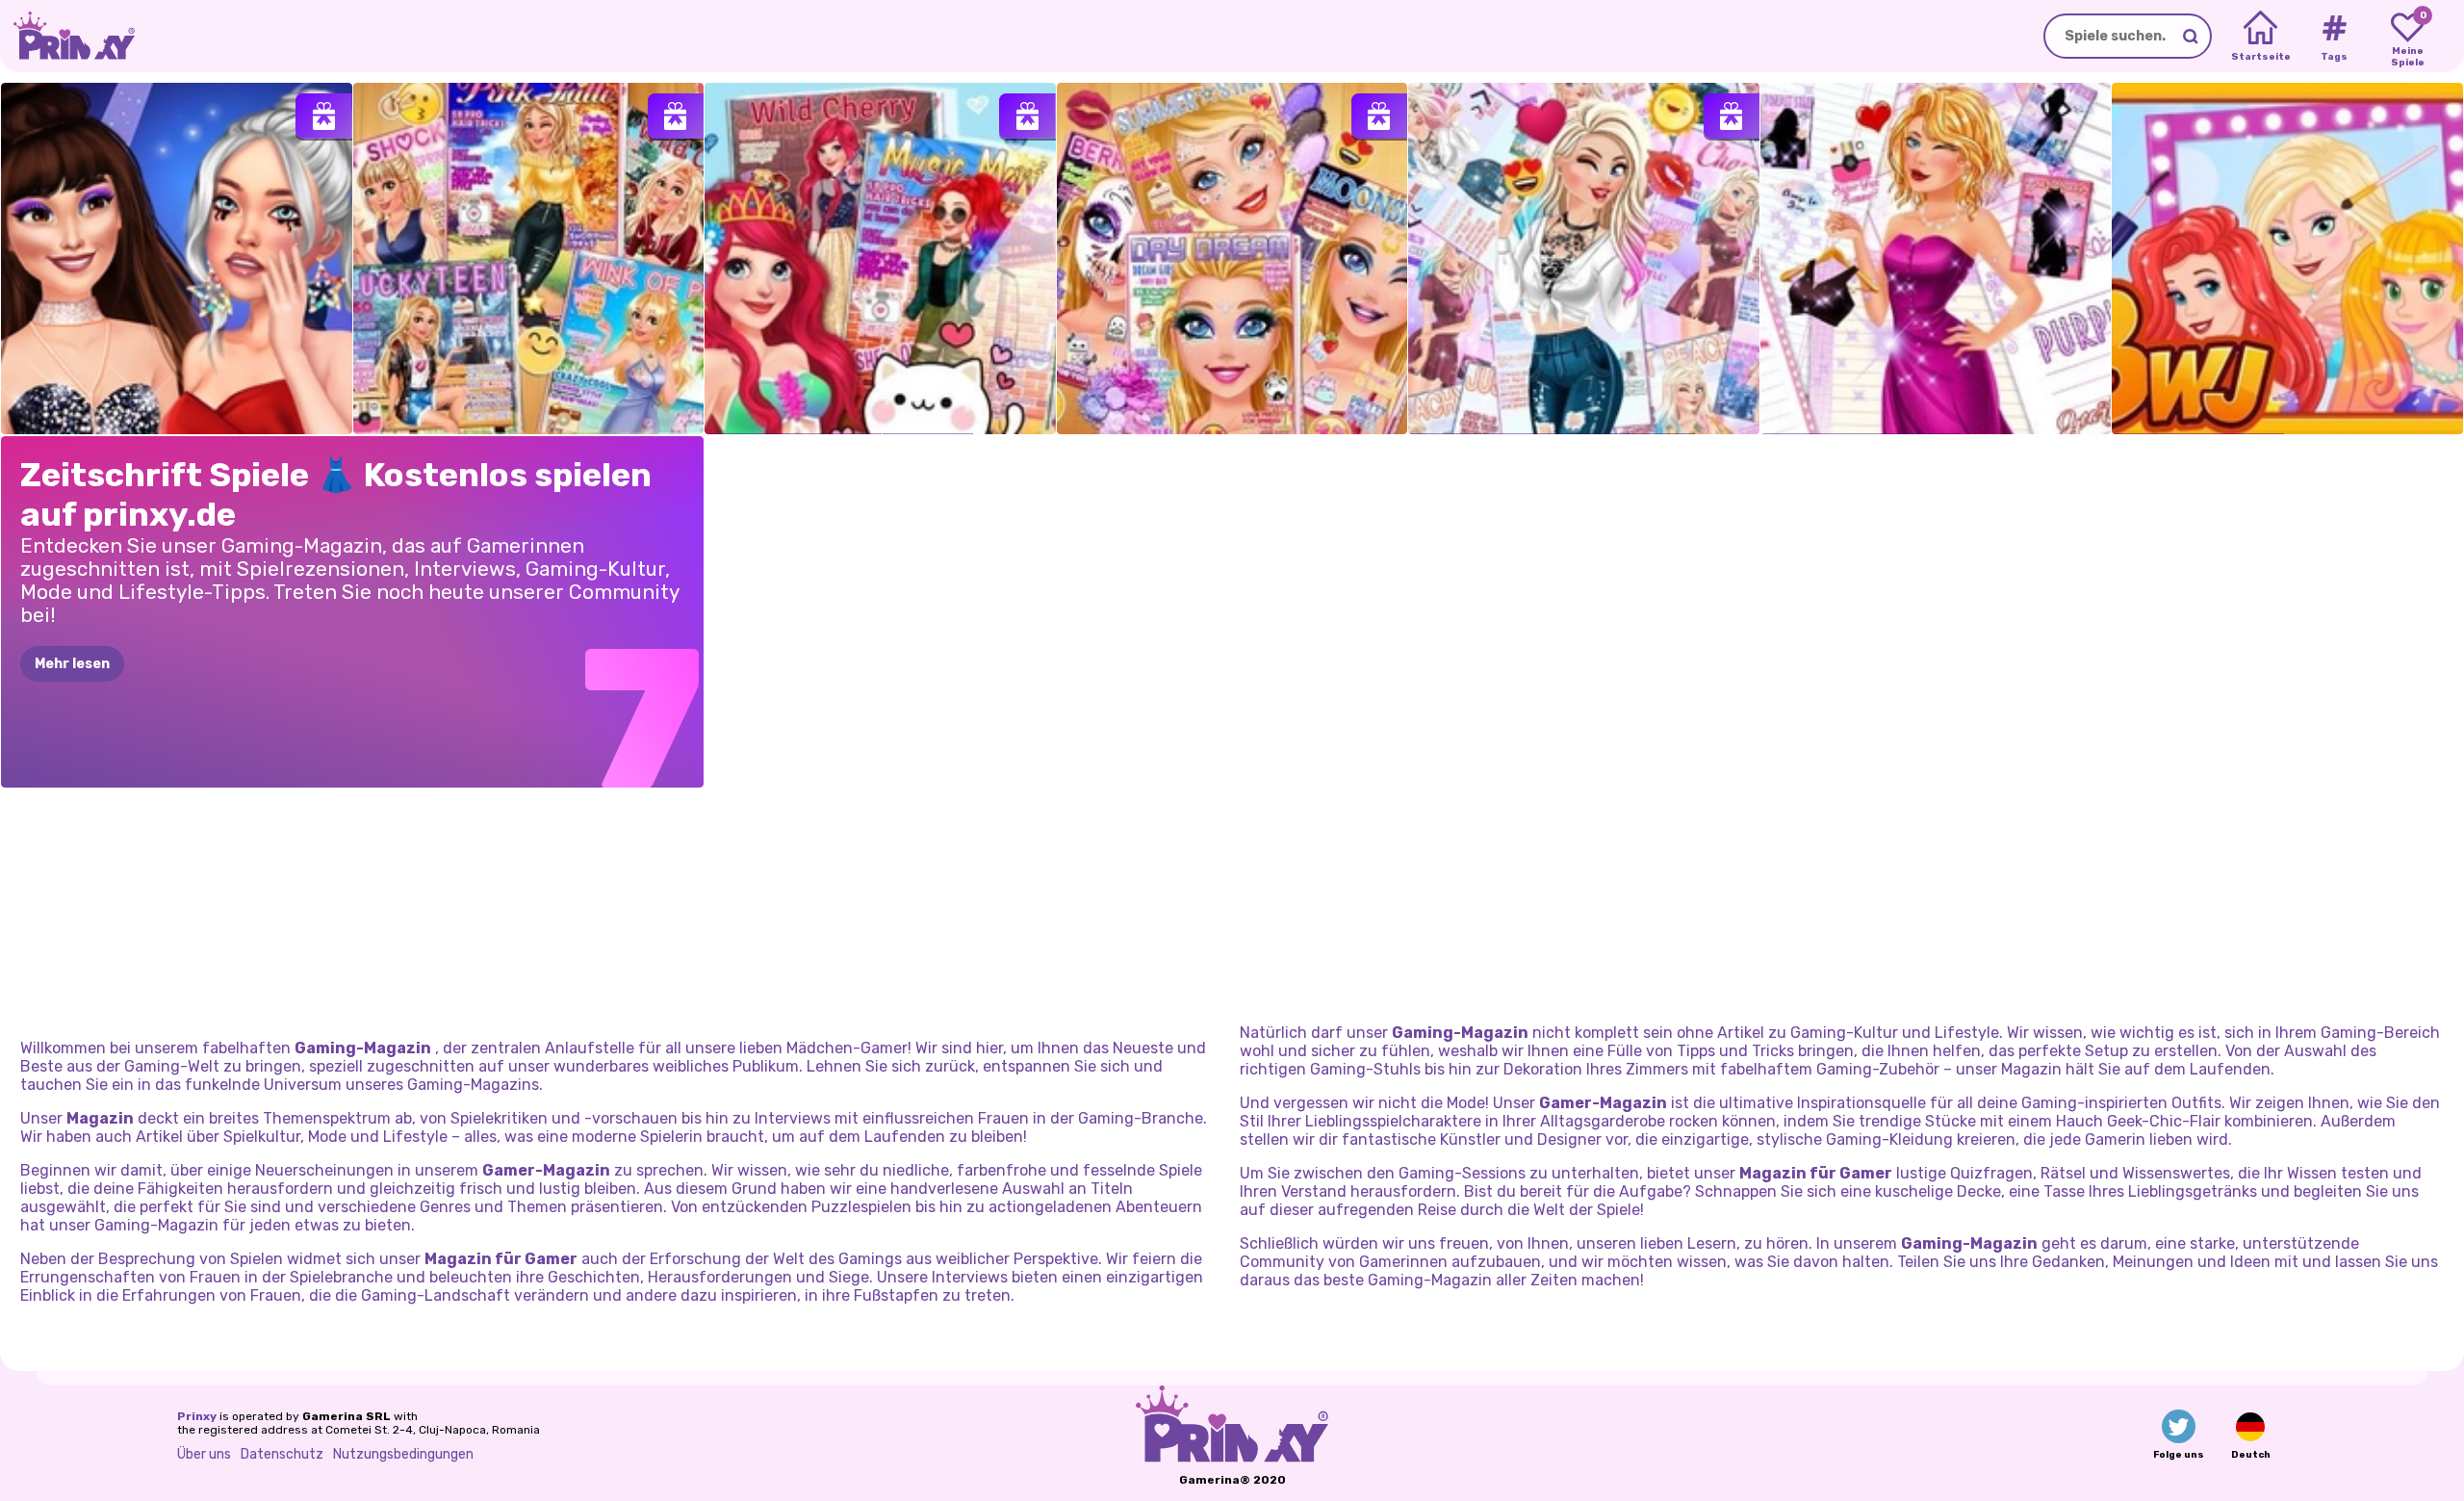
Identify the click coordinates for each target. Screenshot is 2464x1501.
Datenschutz (282, 1454)
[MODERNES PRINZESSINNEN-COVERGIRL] (2287, 259)
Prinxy (197, 1416)
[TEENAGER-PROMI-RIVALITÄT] (177, 259)
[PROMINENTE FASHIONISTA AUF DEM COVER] (1936, 259)
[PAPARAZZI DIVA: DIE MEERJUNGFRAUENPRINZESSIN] (880, 259)
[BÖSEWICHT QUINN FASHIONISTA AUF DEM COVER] (1584, 259)
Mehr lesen (72, 664)
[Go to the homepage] (67, 36)
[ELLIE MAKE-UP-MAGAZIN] (1232, 259)
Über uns (204, 1454)
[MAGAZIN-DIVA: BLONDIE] (529, 259)
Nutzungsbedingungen (403, 1454)
